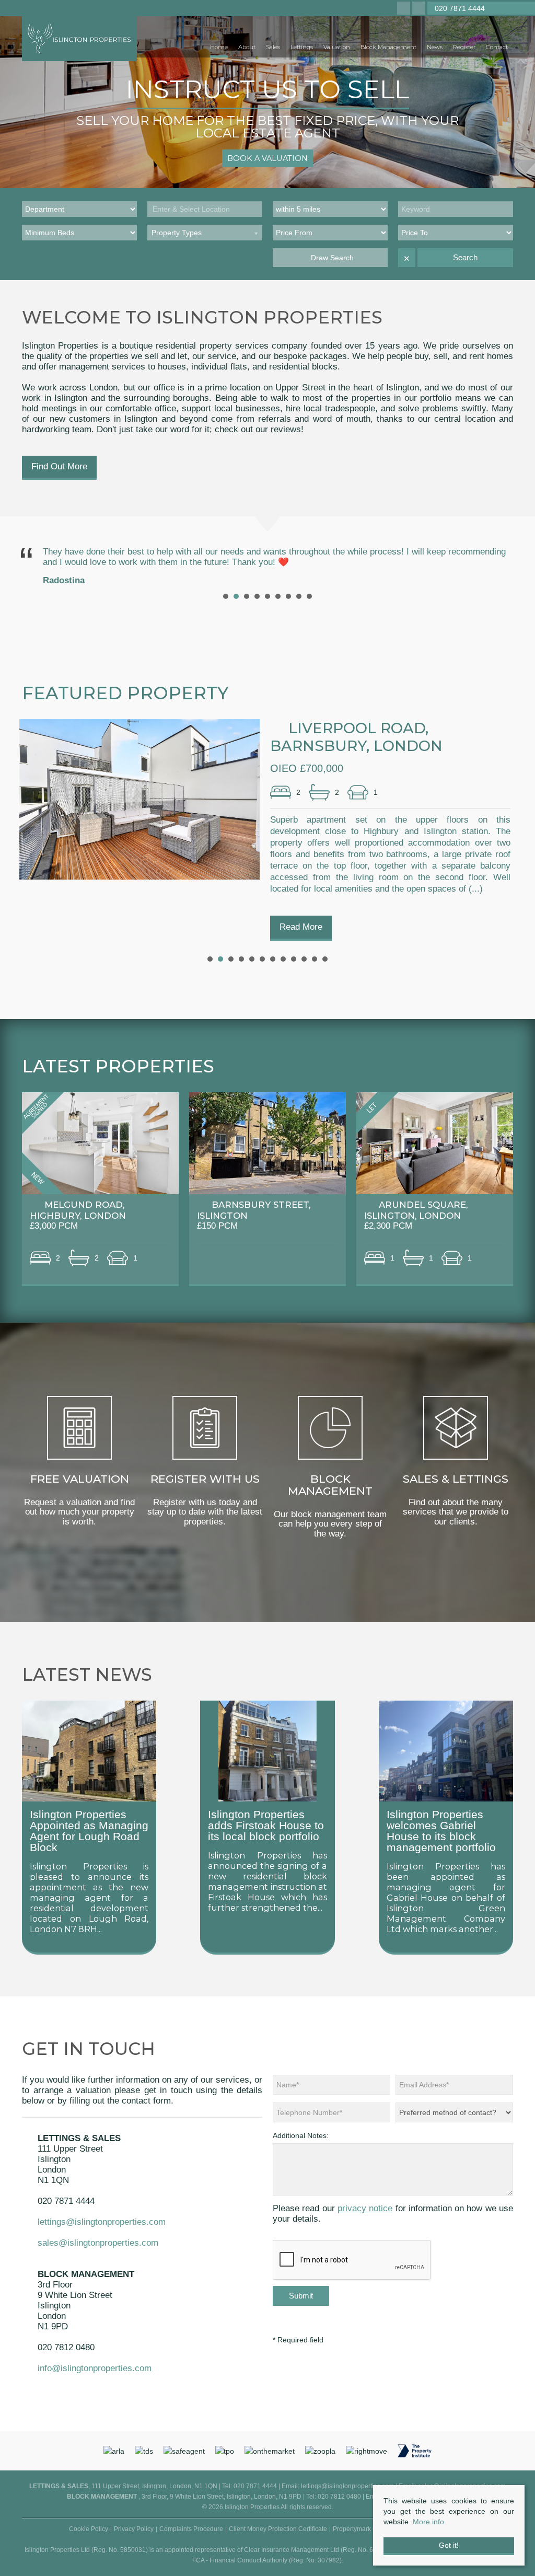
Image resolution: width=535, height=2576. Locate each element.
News (435, 47)
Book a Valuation (267, 158)
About (247, 47)
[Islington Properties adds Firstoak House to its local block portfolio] (267, 1750)
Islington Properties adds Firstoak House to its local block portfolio (266, 1825)
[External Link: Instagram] (405, 9)
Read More (301, 927)
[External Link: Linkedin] (420, 9)
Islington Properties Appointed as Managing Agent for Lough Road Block (89, 1831)
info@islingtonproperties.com (95, 2368)
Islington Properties (78, 1866)
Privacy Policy (134, 2529)
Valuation (337, 47)
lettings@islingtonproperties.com (102, 2222)
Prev (36, 565)
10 (304, 959)
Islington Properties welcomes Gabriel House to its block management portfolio (441, 1831)
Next (499, 565)
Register (464, 47)
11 (315, 959)
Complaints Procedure (191, 2529)
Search (465, 257)
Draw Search (330, 258)
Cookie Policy (89, 2529)
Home (219, 47)
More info (428, 2522)
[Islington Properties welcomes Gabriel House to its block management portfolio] (446, 1750)
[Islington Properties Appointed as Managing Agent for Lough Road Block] (89, 1750)
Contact (497, 47)
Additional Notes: (301, 2135)
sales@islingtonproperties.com (98, 2243)
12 (325, 959)
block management (267, 1881)
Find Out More (59, 466)
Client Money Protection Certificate (278, 2529)
